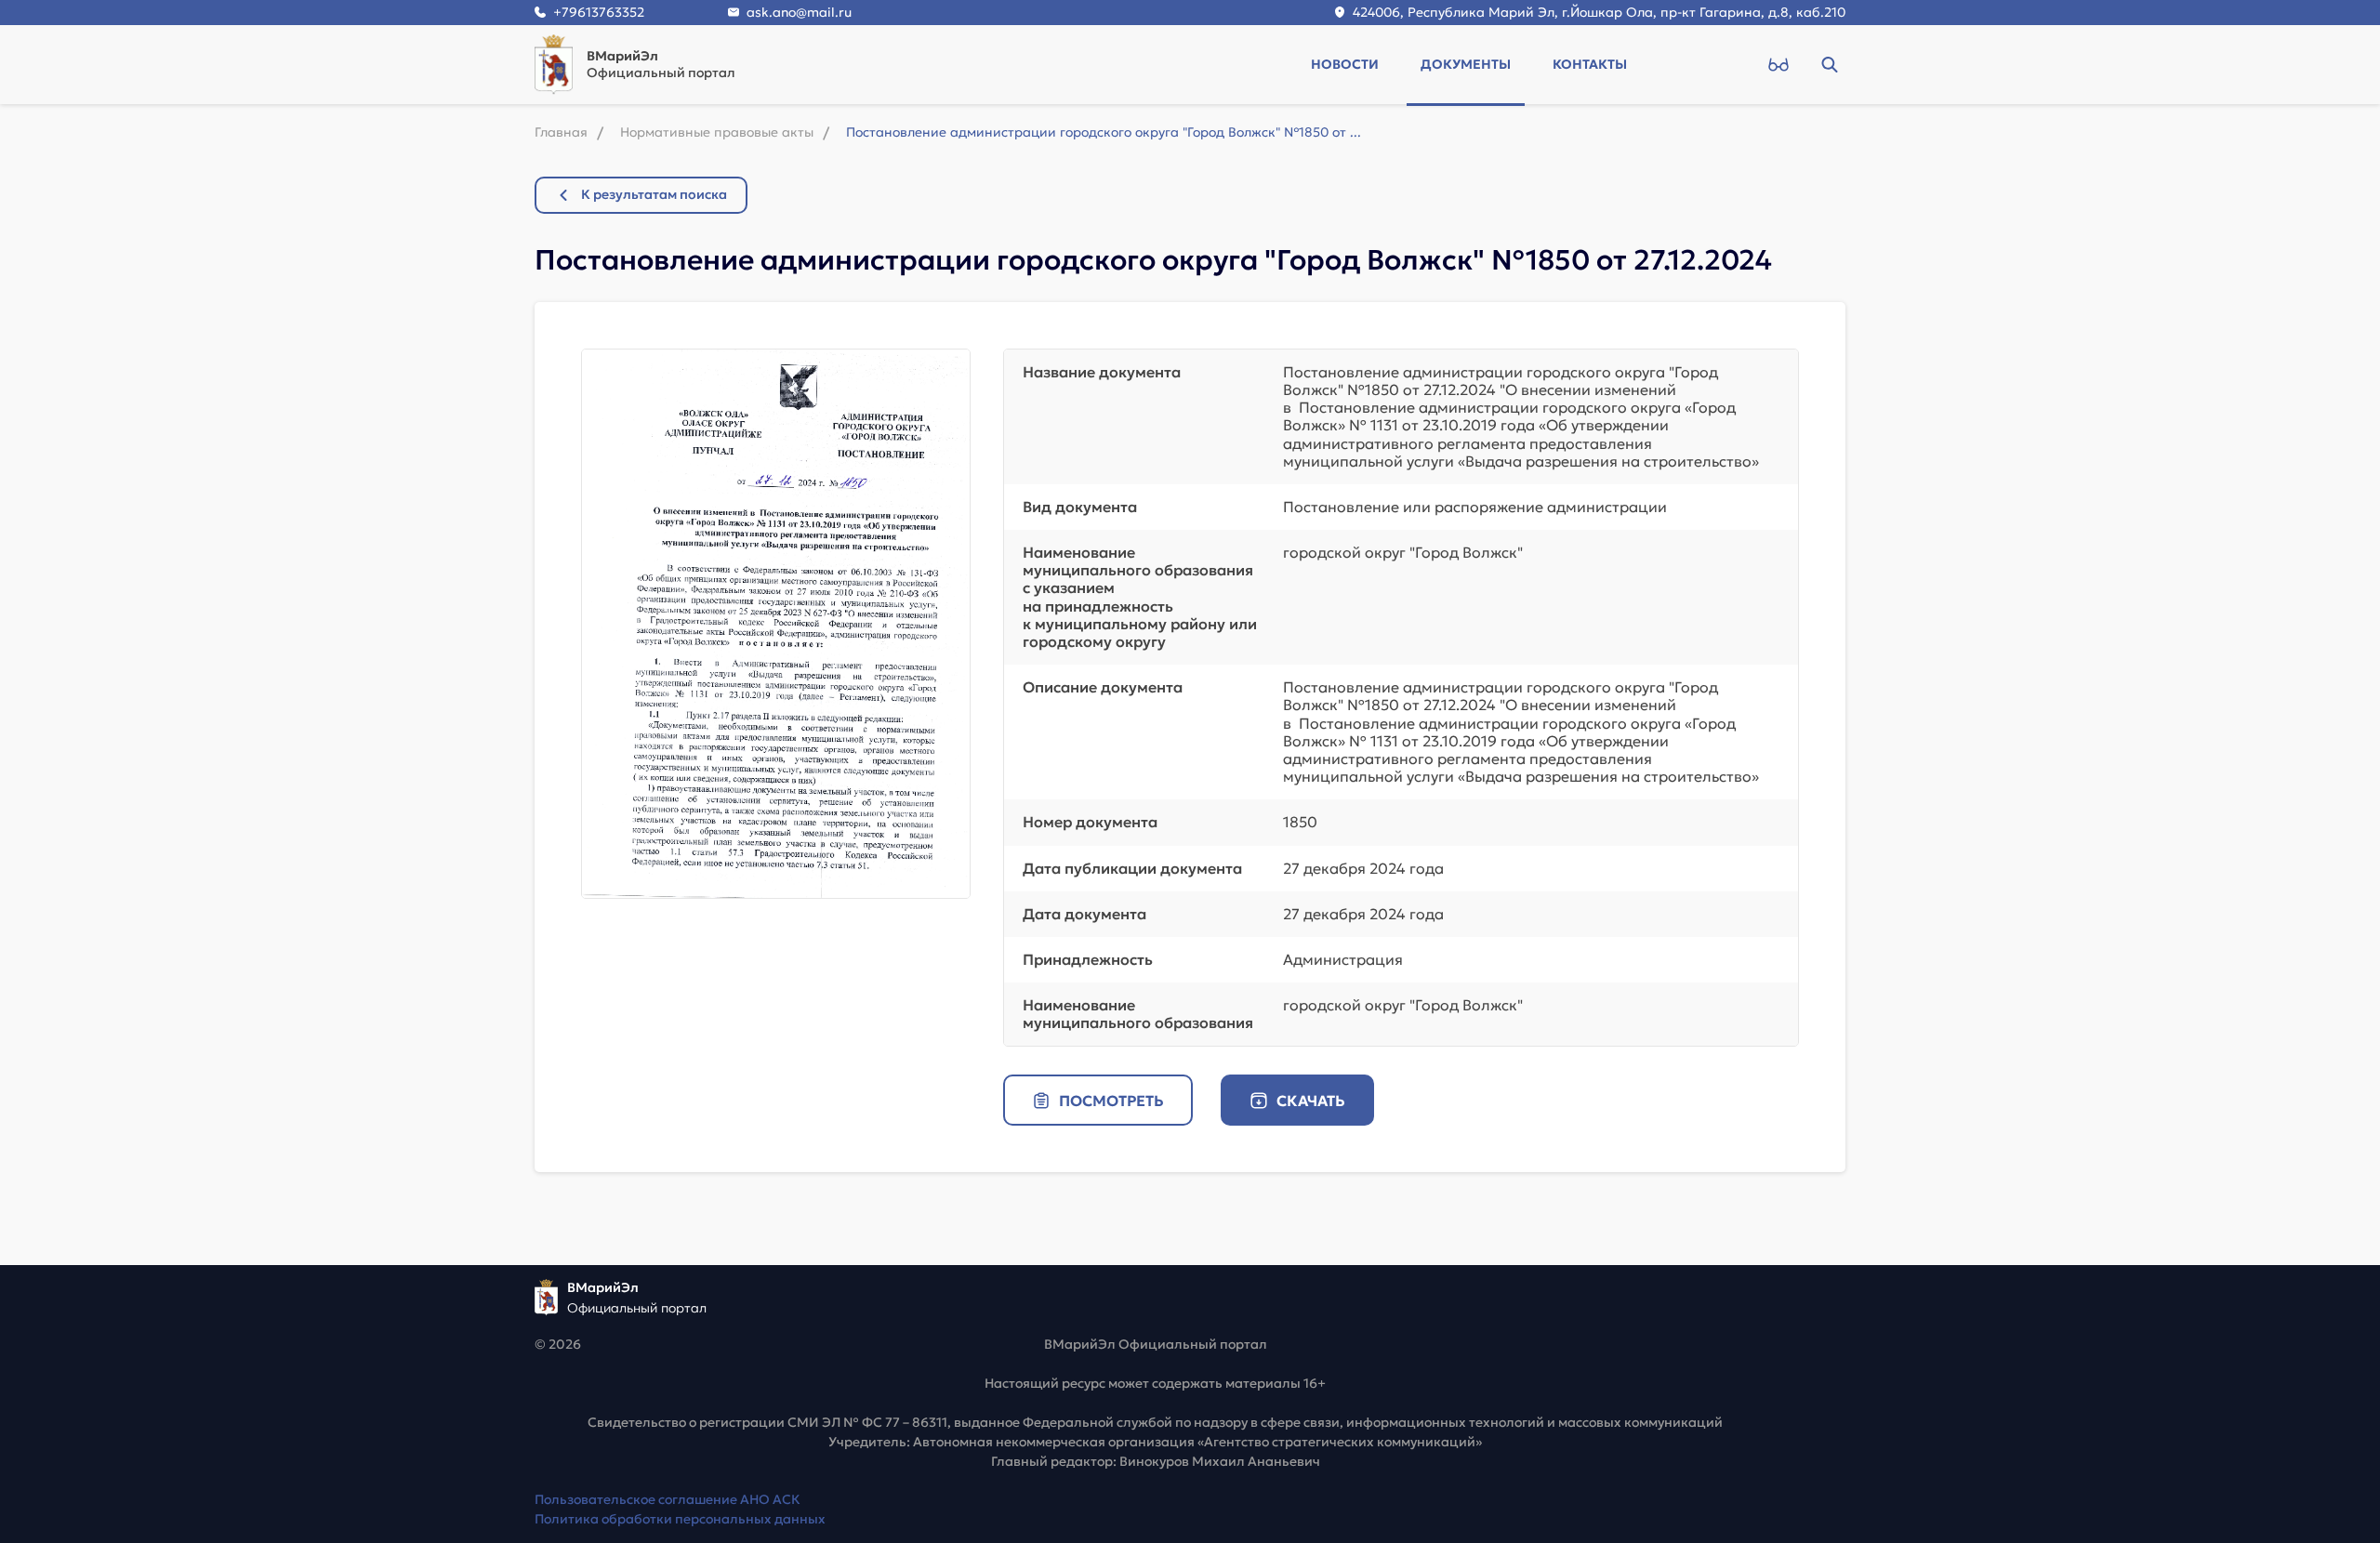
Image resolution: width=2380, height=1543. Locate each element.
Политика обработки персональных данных (680, 1519)
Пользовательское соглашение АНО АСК (668, 1499)
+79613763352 (599, 12)
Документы (1466, 64)
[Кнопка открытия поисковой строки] (1829, 64)
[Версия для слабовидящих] (1778, 64)
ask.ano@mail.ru (799, 12)
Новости (1345, 64)
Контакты (1590, 64)
